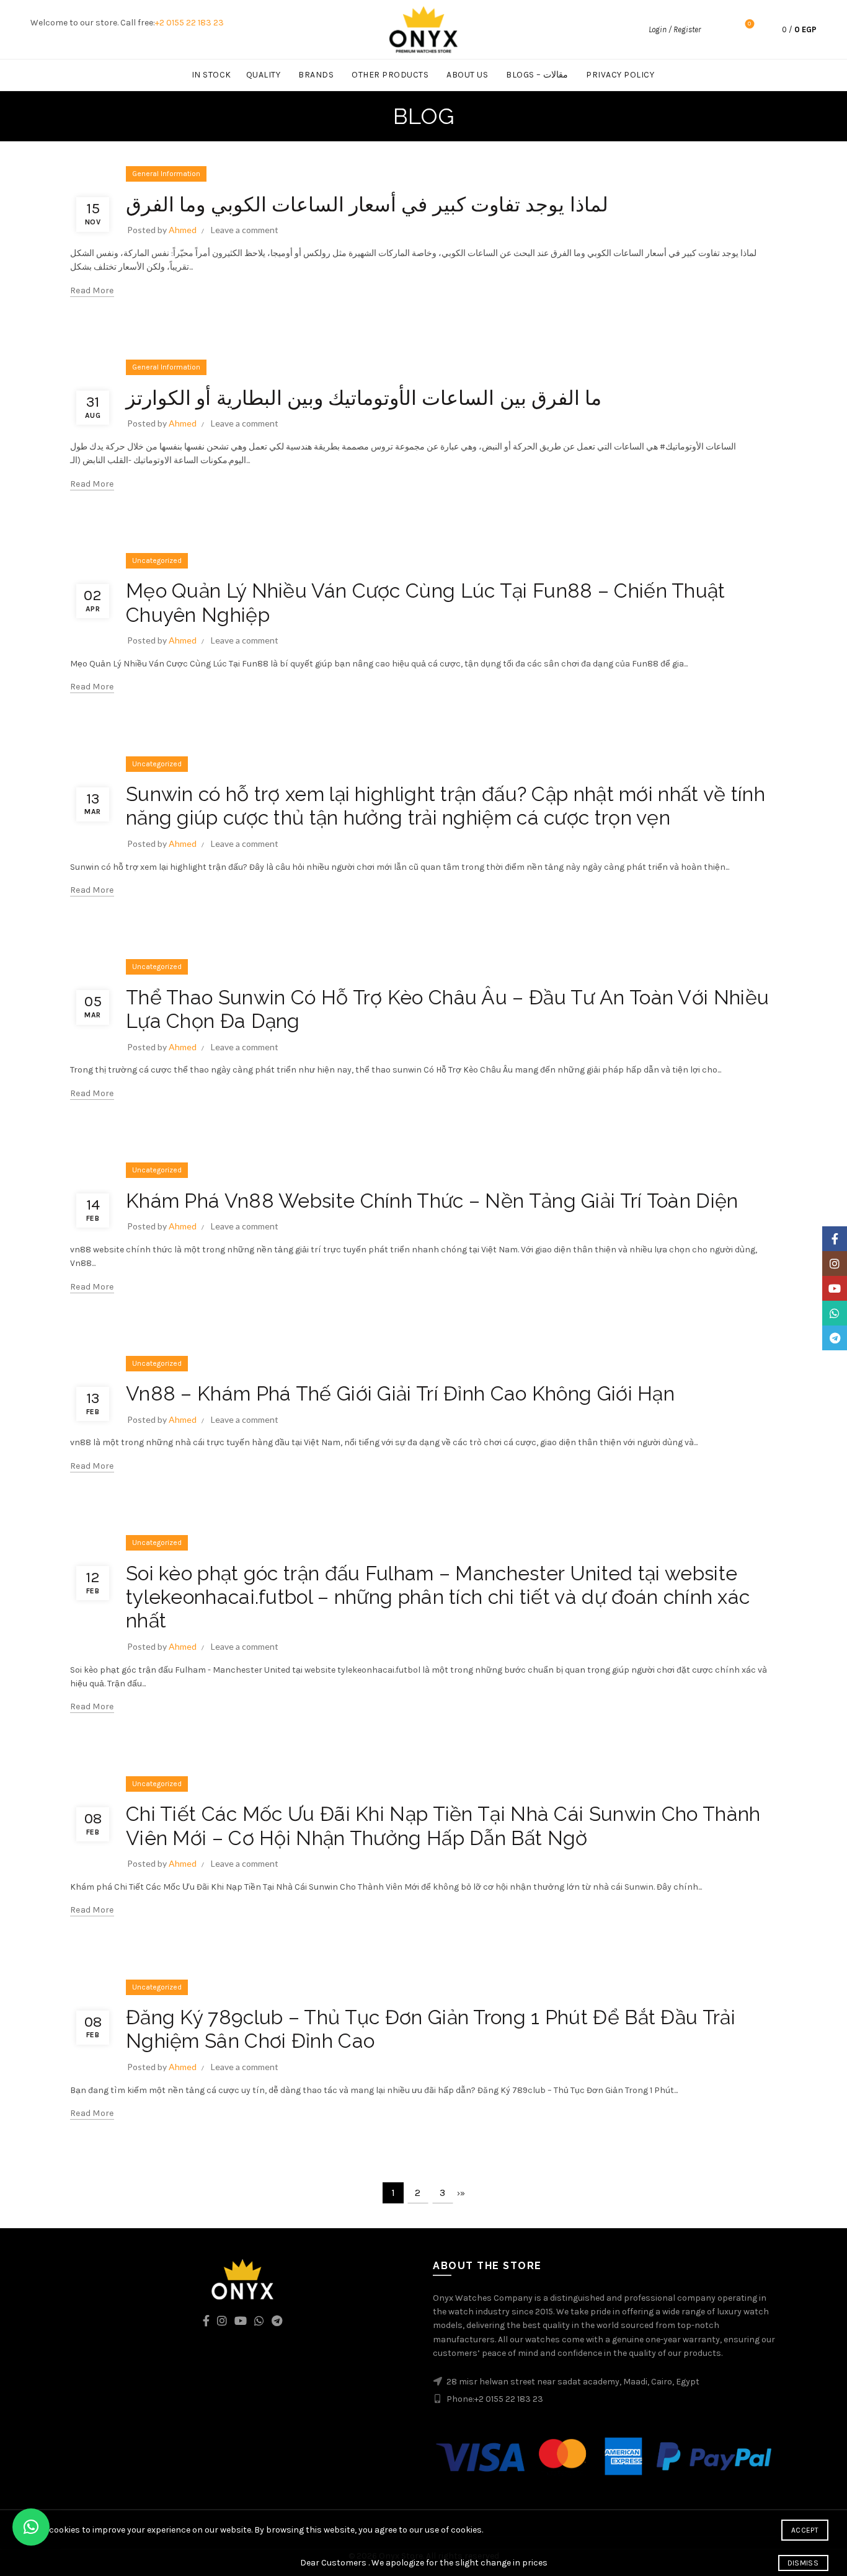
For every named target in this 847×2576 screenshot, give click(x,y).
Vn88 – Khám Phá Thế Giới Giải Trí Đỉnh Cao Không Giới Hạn (400, 1393)
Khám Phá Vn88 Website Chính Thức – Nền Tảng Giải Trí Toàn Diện (432, 1201)
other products (390, 75)
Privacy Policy (620, 75)
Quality (264, 75)
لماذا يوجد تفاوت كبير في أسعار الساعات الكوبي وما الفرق (367, 204)
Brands (316, 75)
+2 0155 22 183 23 (189, 23)
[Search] (717, 30)
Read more (92, 290)
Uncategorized (157, 560)
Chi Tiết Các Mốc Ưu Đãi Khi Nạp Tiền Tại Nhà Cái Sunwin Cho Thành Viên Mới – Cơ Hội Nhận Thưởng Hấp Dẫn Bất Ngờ (443, 1826)
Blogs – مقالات (537, 75)
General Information (166, 174)
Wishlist (749, 24)
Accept (805, 2530)
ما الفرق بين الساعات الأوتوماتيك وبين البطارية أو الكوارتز (364, 398)
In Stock (211, 75)
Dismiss (803, 2563)
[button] (31, 2527)
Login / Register (675, 29)
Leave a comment (245, 230)
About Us (467, 75)
